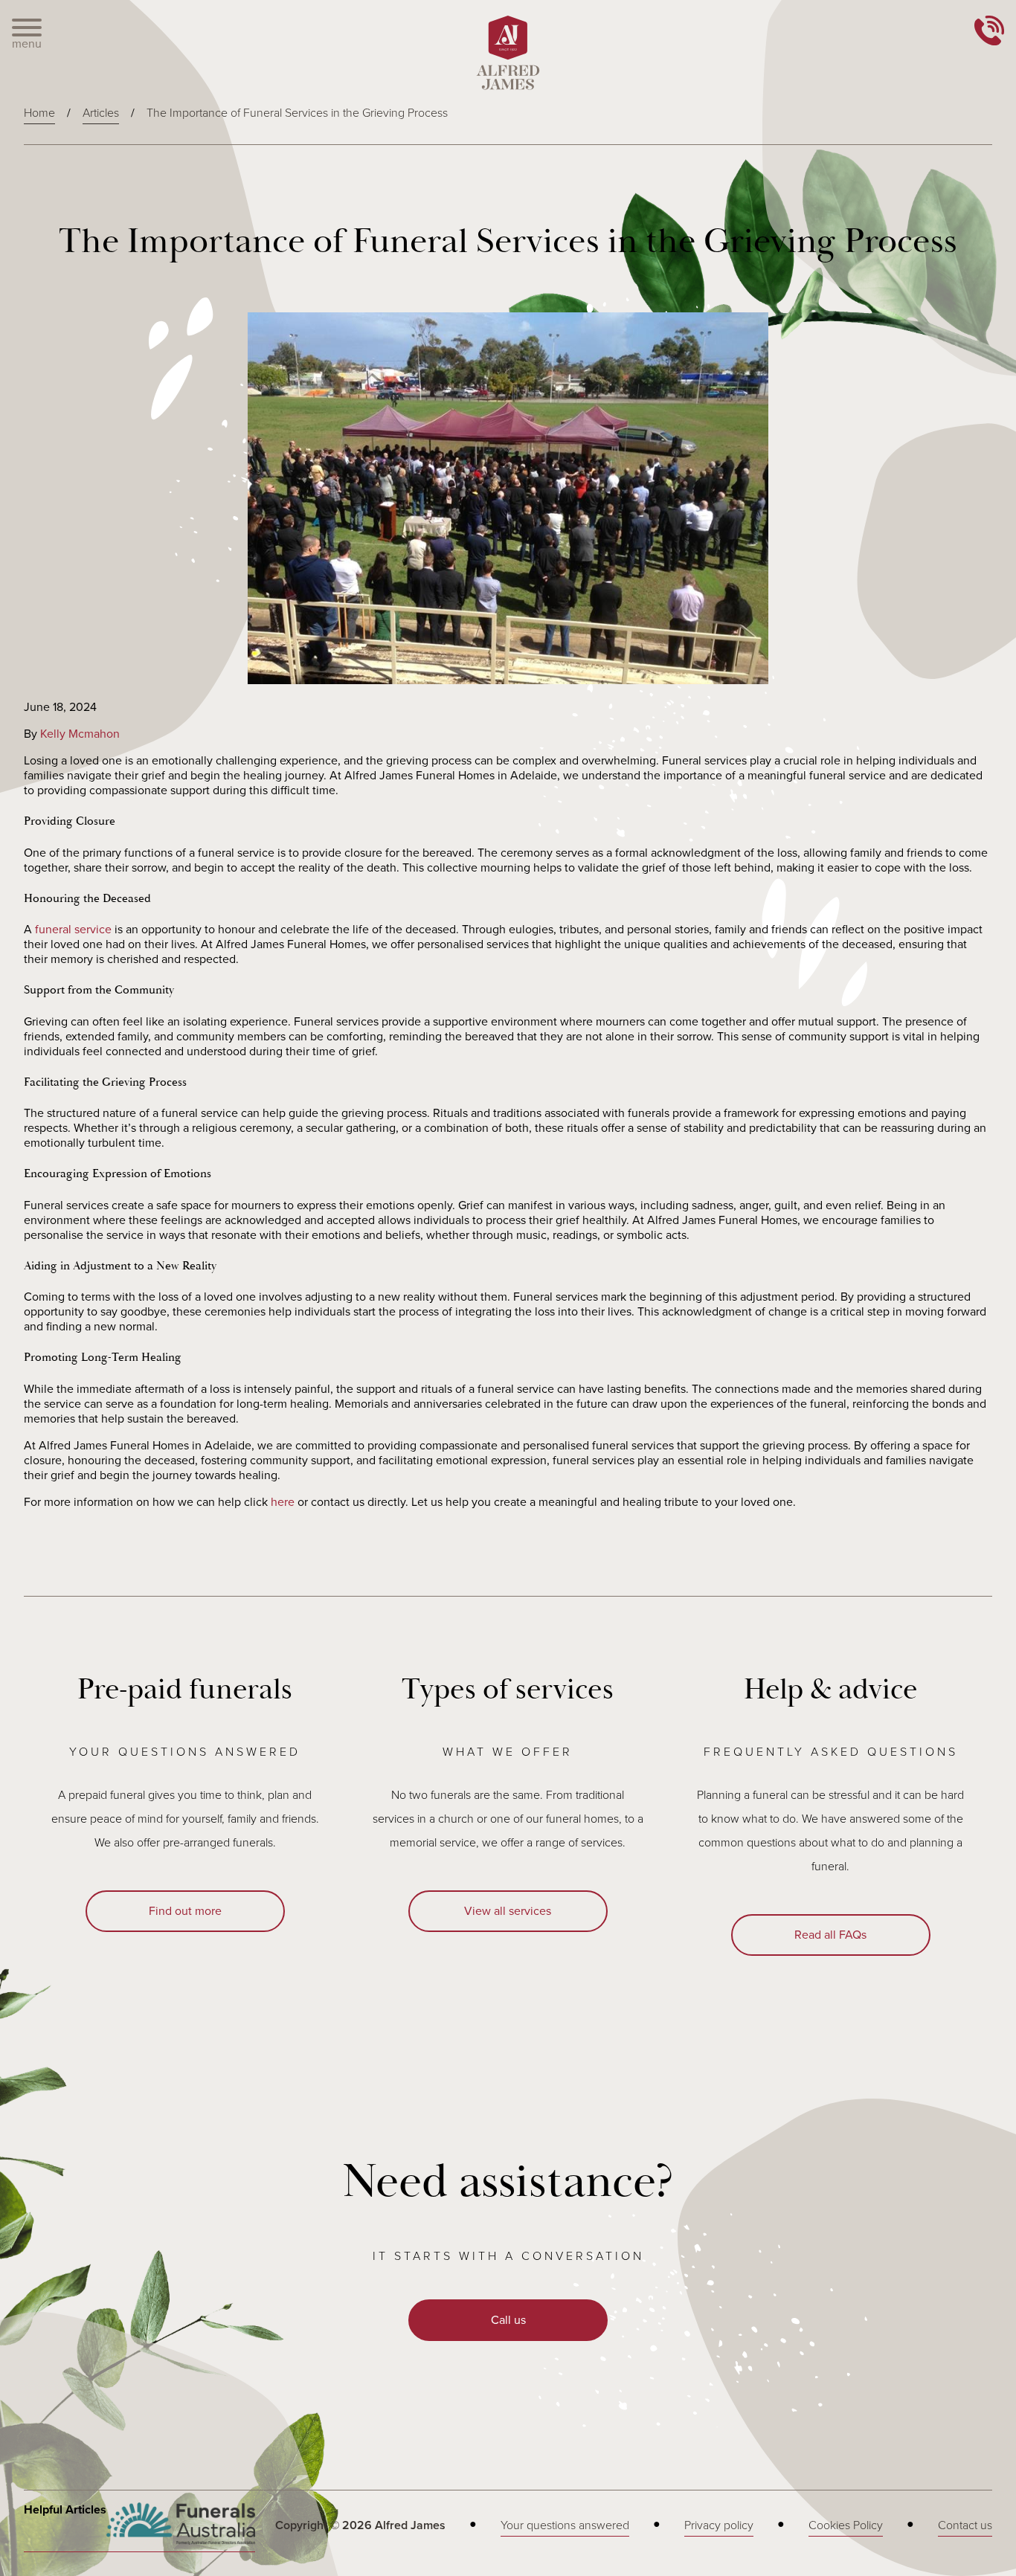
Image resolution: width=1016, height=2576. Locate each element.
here (283, 1502)
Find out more (185, 1911)
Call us (508, 2320)
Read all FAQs (830, 1935)
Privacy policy (719, 2525)
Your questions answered (565, 2525)
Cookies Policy (846, 2525)
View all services (508, 1911)
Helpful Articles (65, 2510)
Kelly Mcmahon (80, 734)
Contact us (965, 2525)
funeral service (73, 930)
